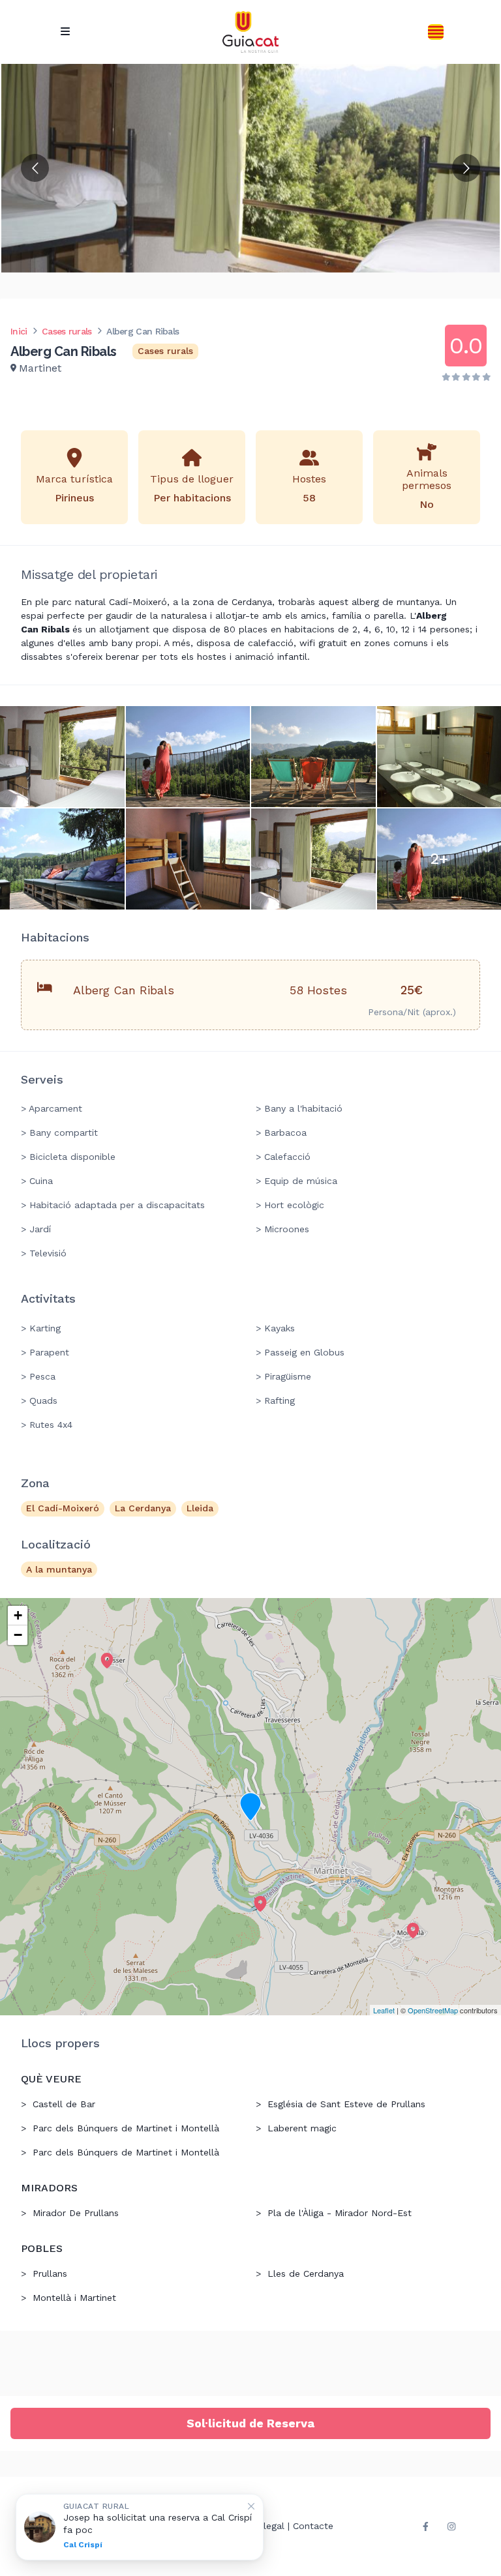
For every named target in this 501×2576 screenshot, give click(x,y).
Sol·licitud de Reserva (250, 2423)
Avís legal (264, 2526)
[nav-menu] (65, 32)
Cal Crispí (83, 2545)
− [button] (18, 1635)
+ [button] (18, 1615)
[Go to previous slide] (35, 168)
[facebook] (425, 2526)
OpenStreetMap (433, 2010)
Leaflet (384, 2010)
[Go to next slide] (466, 168)
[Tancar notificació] (251, 2506)
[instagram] (451, 2526)
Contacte (313, 2526)
